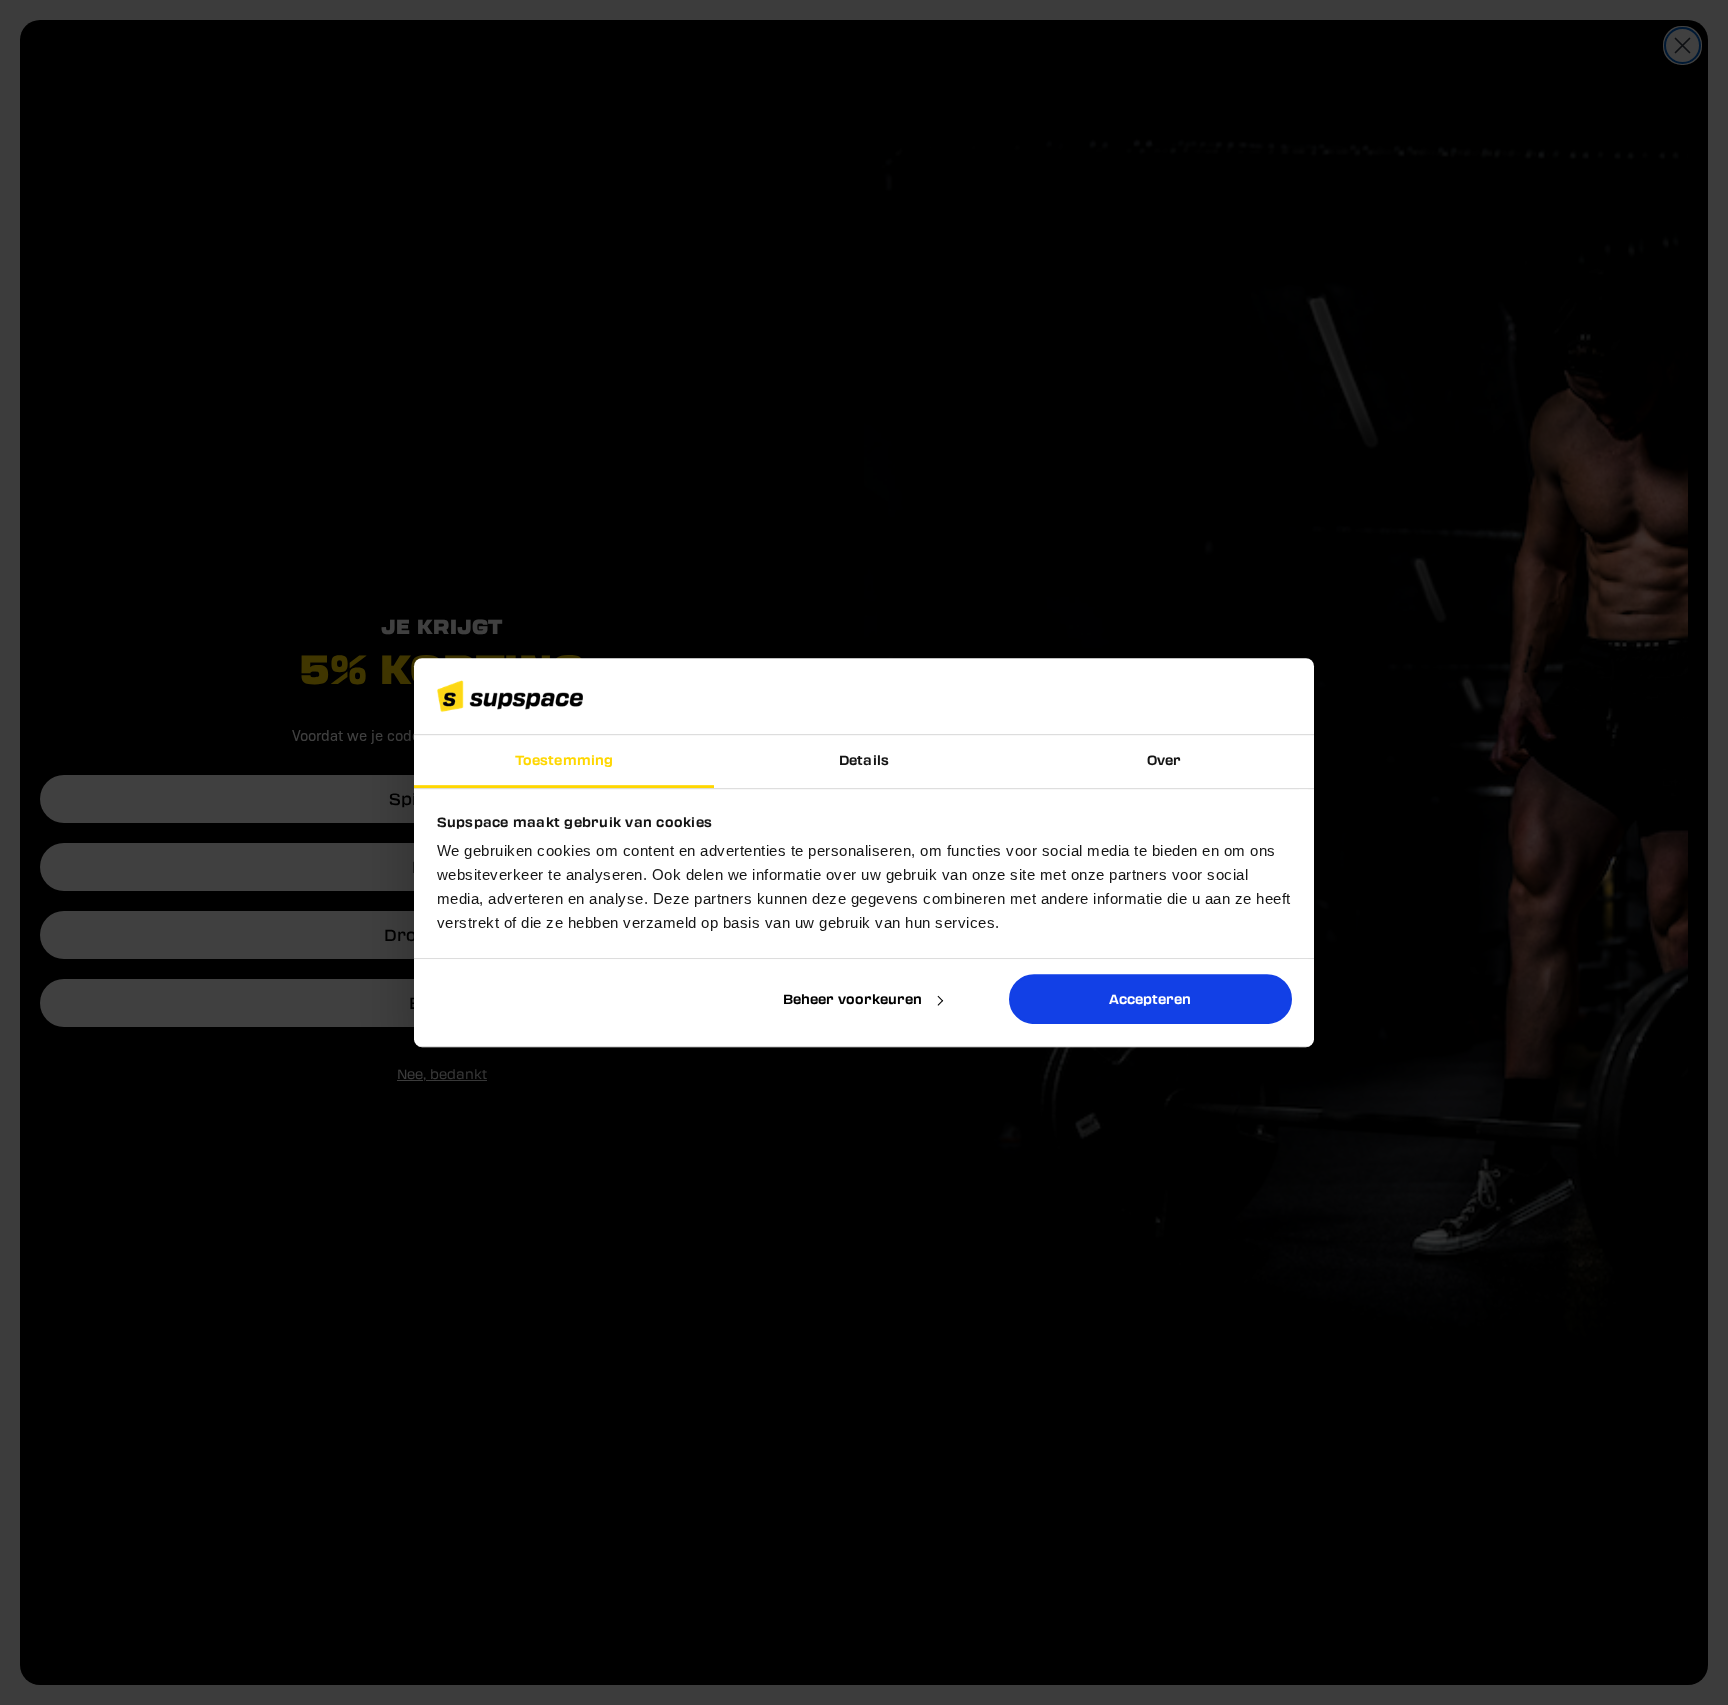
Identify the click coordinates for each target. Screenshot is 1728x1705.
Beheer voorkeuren (852, 998)
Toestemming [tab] (564, 760)
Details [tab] (864, 760)
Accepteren (1150, 998)
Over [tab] (1164, 760)
